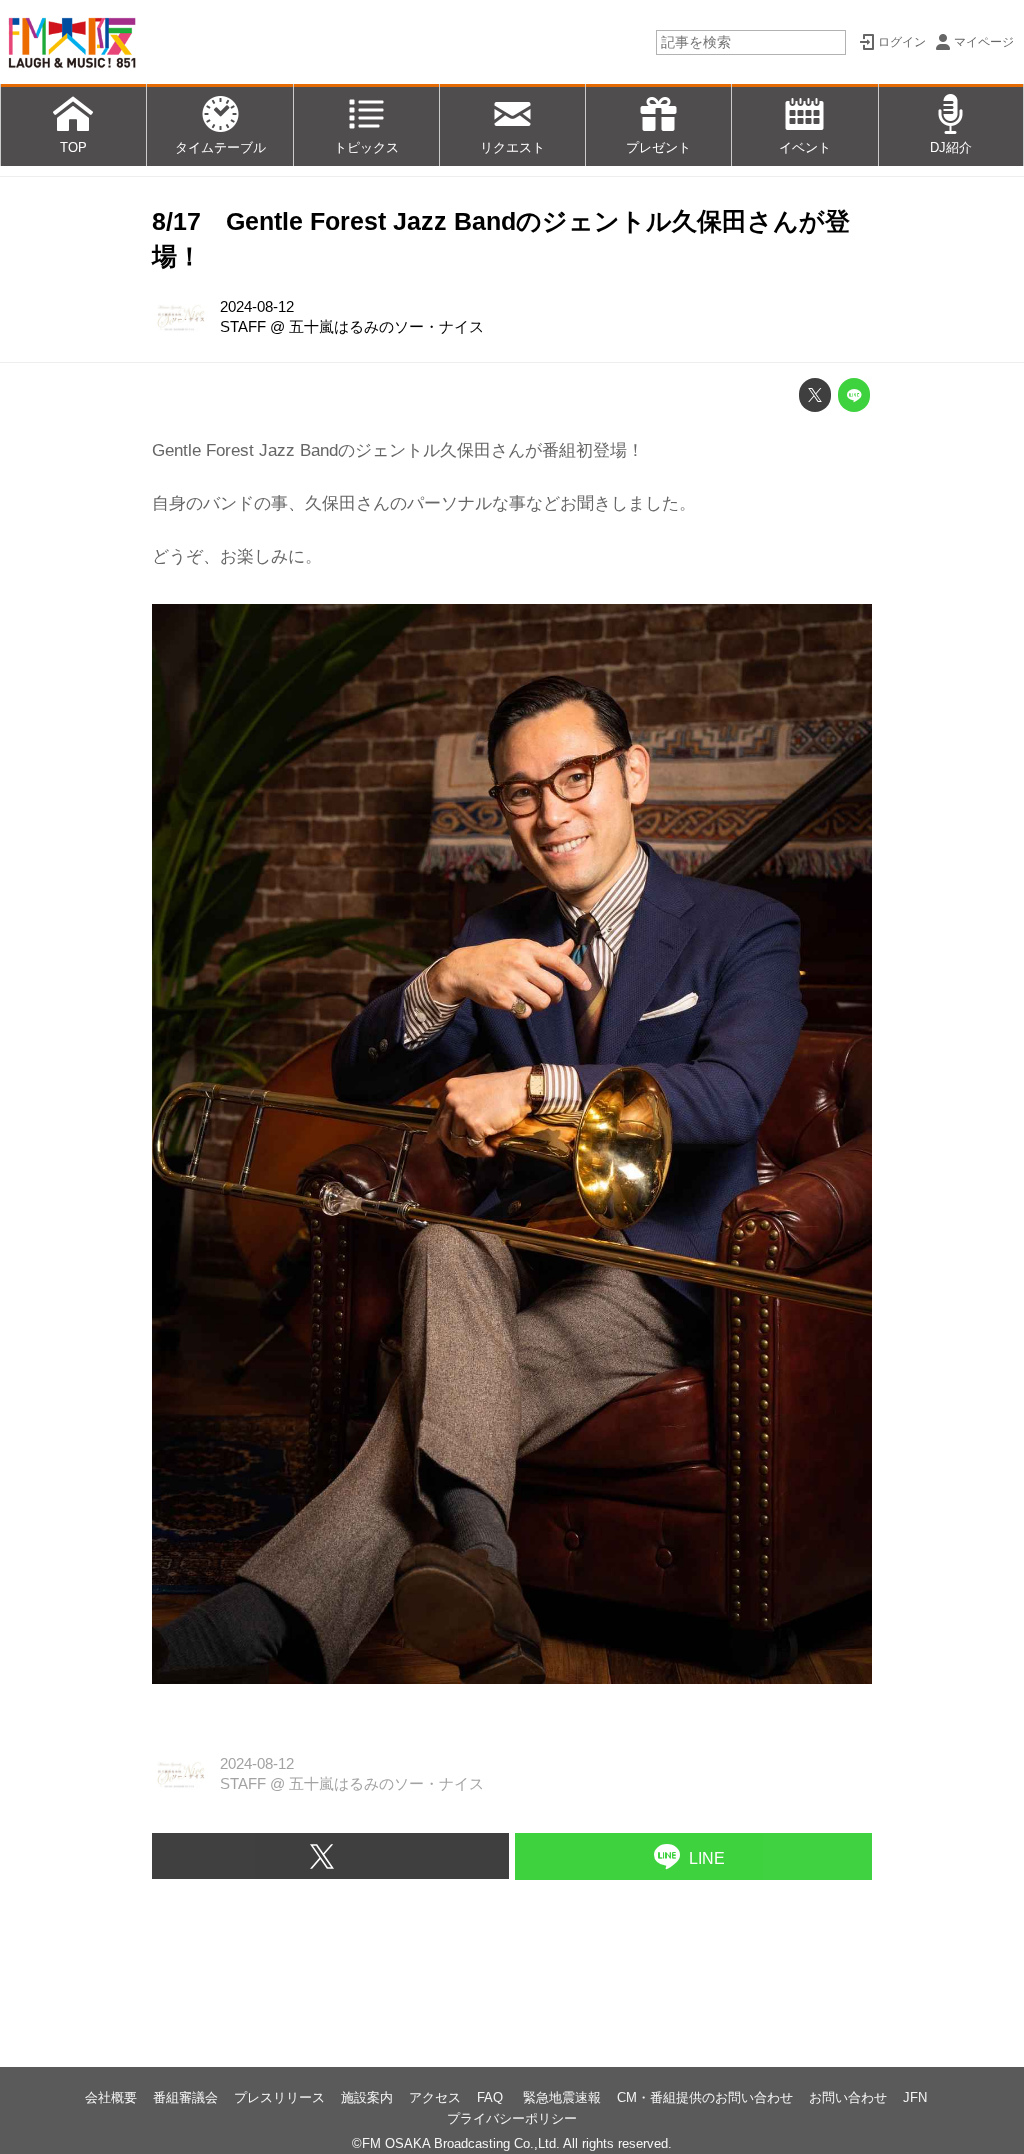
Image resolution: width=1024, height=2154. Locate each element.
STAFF (243, 327)
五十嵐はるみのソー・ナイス (386, 327)
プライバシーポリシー (512, 2118)
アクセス (435, 2097)
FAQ (492, 2097)
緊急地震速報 (562, 2097)
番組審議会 (185, 2097)
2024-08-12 (257, 307)
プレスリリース (279, 2097)
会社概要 (111, 2097)
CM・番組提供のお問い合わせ (705, 2097)
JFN (915, 2097)
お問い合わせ (848, 2097)
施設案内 (367, 2097)
